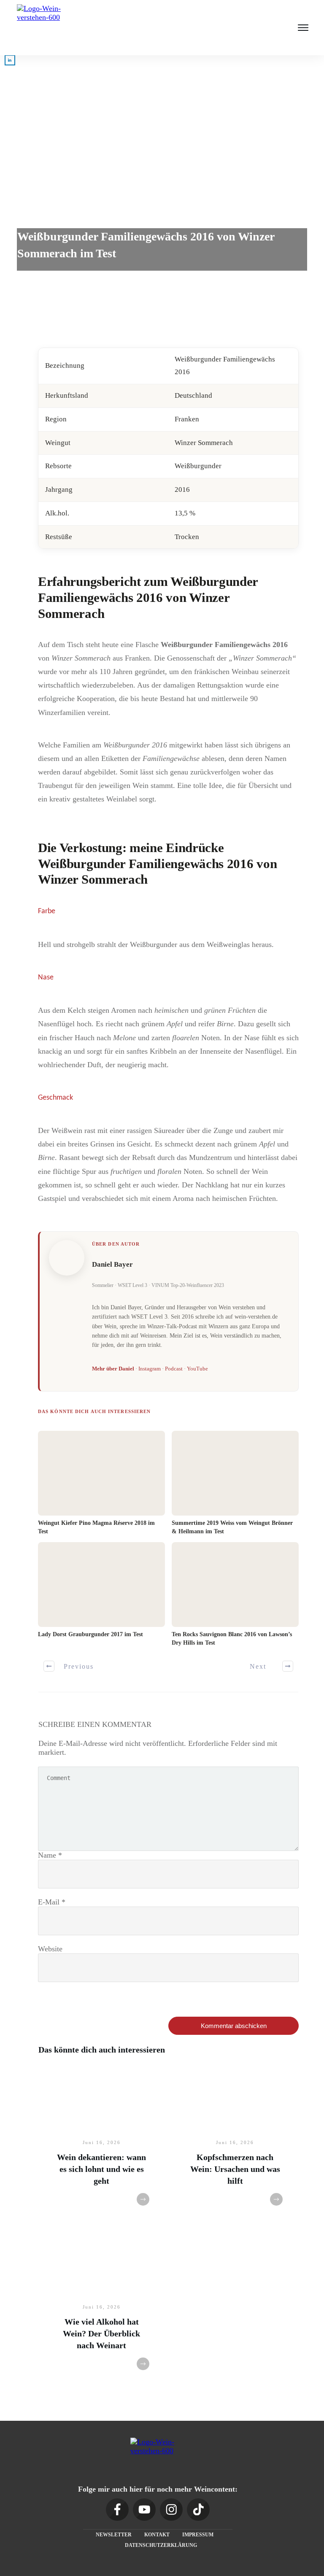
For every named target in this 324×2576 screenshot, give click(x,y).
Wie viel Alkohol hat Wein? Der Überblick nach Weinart (101, 2333)
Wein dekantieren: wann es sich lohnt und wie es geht (101, 2169)
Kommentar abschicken (234, 2026)
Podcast (174, 1369)
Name (50, 1855)
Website (50, 1949)
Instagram (150, 1369)
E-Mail (52, 1902)
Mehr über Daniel (113, 1369)
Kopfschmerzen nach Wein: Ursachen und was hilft (235, 2169)
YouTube (197, 1369)
